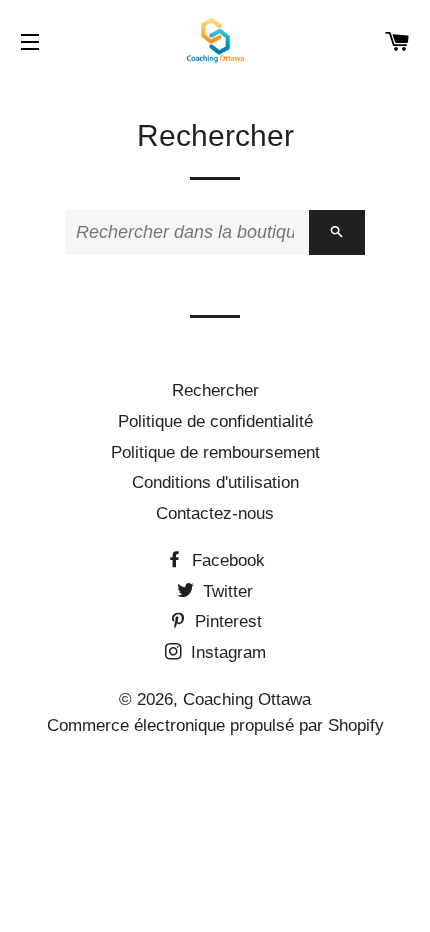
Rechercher (215, 390)
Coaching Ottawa (247, 699)
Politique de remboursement (215, 452)
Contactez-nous (215, 513)
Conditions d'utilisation (215, 482)
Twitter (225, 591)
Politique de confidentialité (215, 421)
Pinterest (226, 621)
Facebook (226, 560)
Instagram (226, 652)
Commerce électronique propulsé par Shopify (215, 725)
